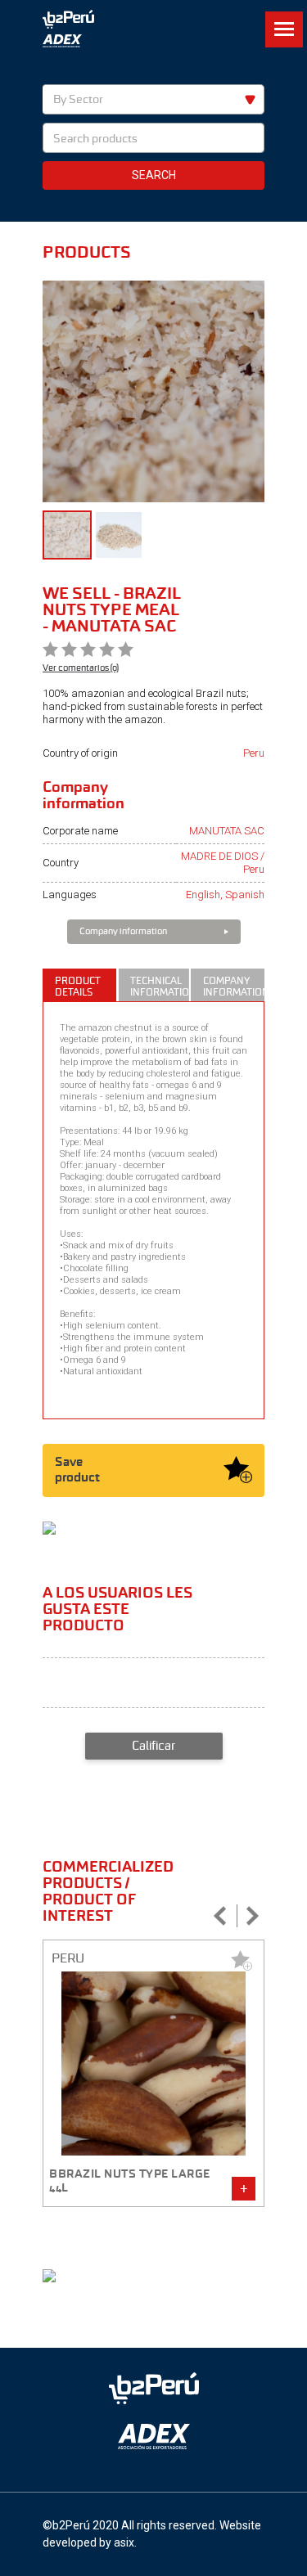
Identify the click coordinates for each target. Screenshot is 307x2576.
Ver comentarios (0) (81, 668)
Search (154, 175)
